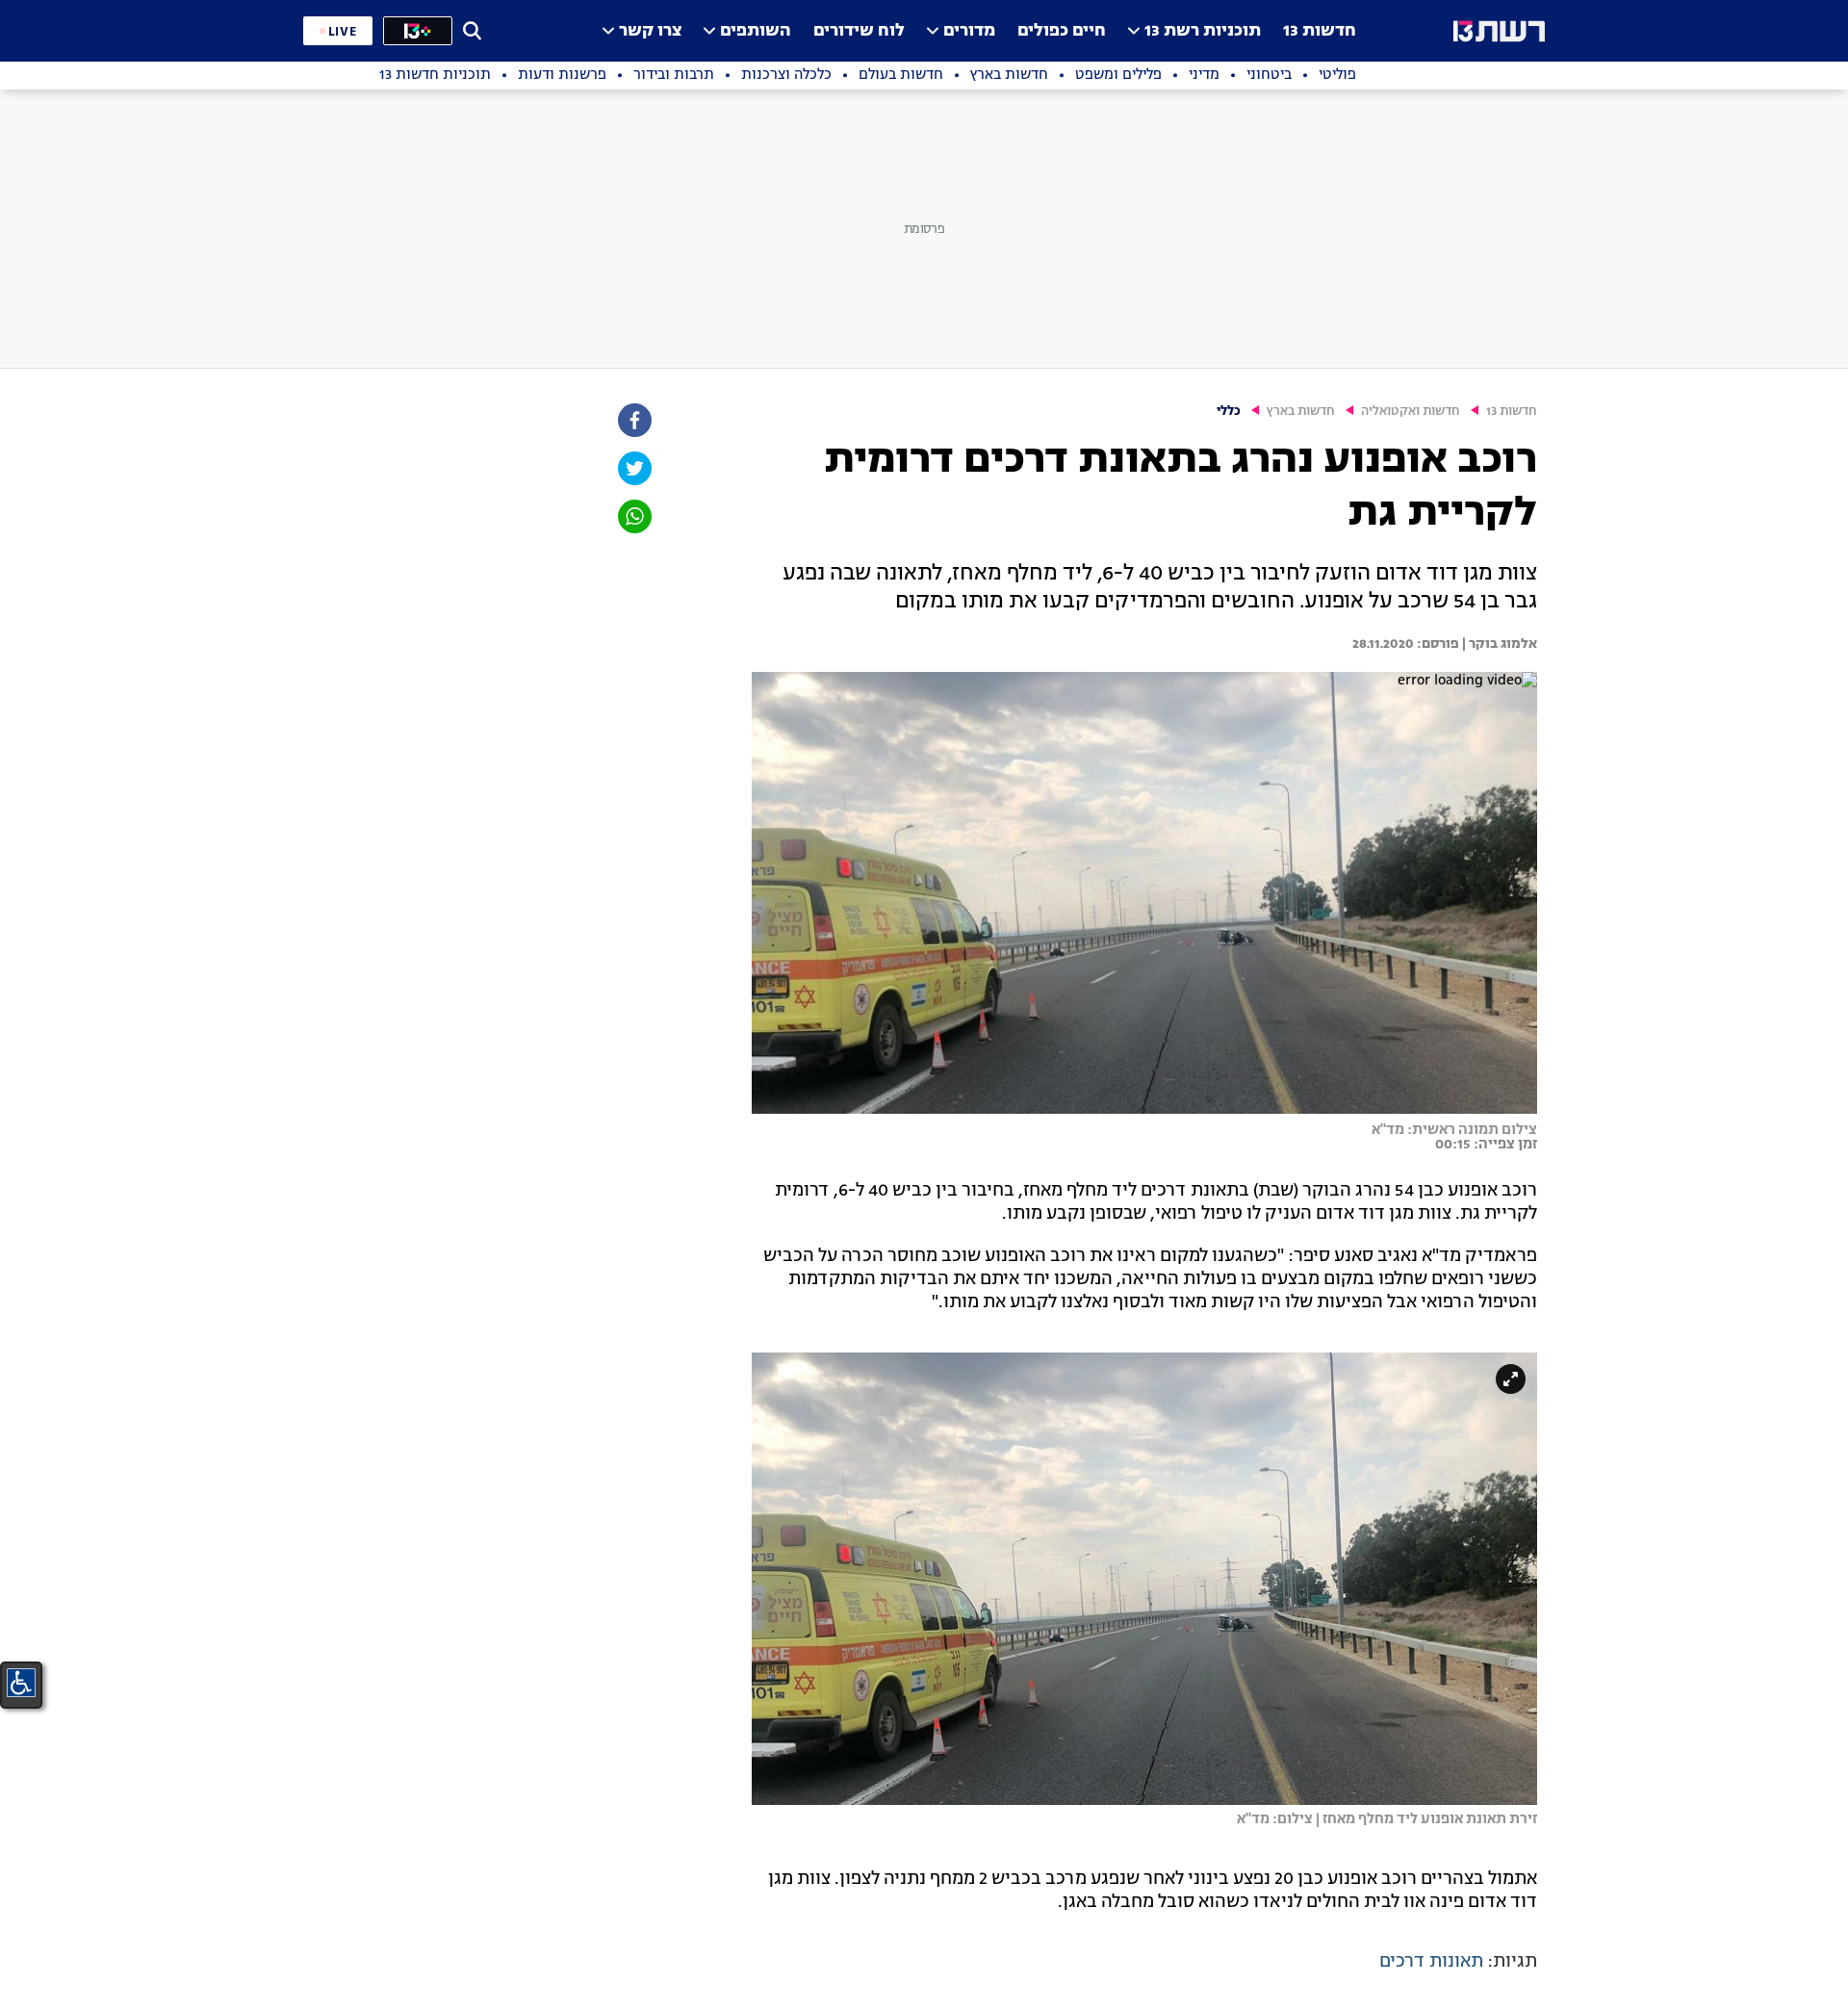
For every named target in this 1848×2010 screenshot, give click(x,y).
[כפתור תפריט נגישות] (21, 1683)
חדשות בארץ (1301, 412)
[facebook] (633, 420)
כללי (1229, 412)
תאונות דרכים (1431, 1962)
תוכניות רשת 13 (1203, 31)
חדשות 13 (1320, 31)
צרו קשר (650, 31)
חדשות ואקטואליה (1411, 412)
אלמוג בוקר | (1498, 644)
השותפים (756, 31)
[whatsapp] (633, 516)
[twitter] (633, 468)
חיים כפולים (1062, 31)
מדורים (969, 31)
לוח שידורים (859, 31)
